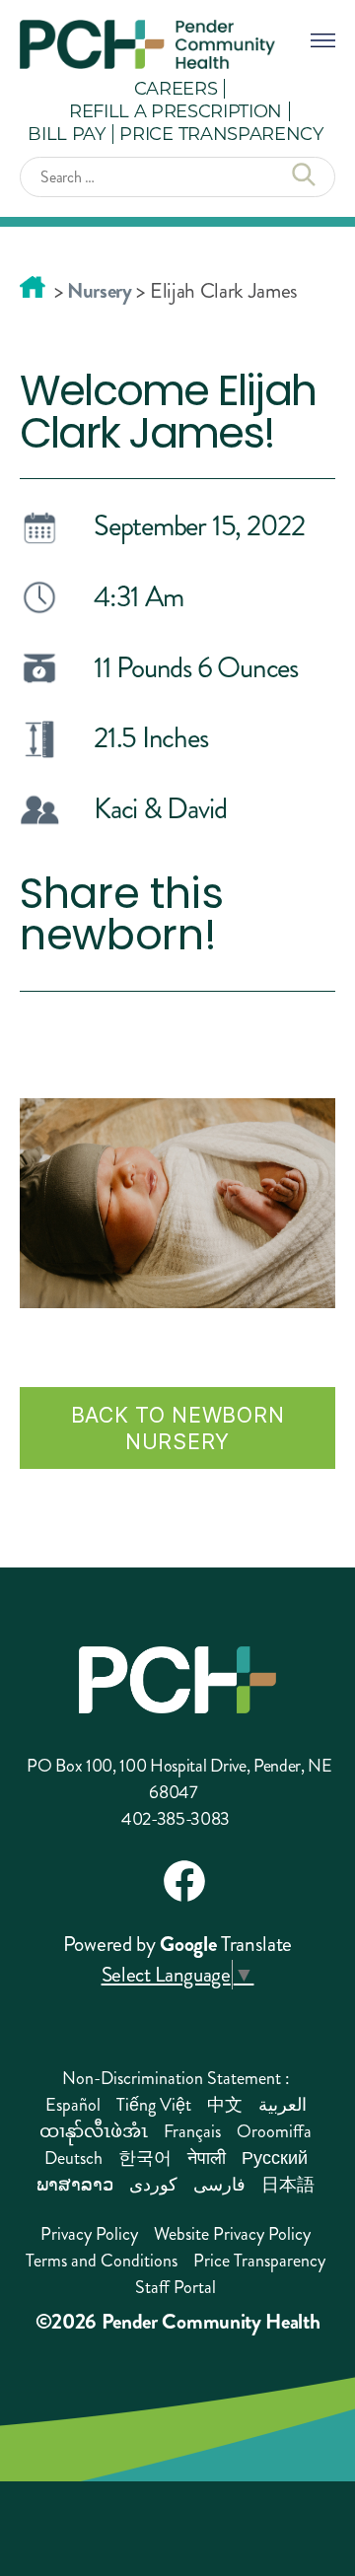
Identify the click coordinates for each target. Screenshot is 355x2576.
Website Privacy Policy (232, 2234)
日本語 (288, 2185)
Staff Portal (176, 2287)
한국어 (145, 2158)
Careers (176, 88)
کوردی (153, 2185)
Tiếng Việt (154, 2105)
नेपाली (207, 2158)
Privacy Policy (89, 2234)
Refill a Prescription (176, 110)
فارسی (219, 2185)
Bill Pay (66, 133)
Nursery (100, 291)
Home (33, 287)
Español (73, 2105)
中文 (225, 2105)
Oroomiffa (274, 2131)
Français (192, 2131)
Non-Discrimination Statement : (176, 2078)
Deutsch (73, 2158)
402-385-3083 (176, 1819)
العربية (283, 2105)
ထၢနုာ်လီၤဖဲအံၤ (94, 2131)
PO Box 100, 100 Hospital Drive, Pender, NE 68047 (179, 1779)
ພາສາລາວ (75, 2185)
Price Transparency (221, 133)
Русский (275, 2158)
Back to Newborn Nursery (178, 1428)
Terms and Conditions (102, 2261)
